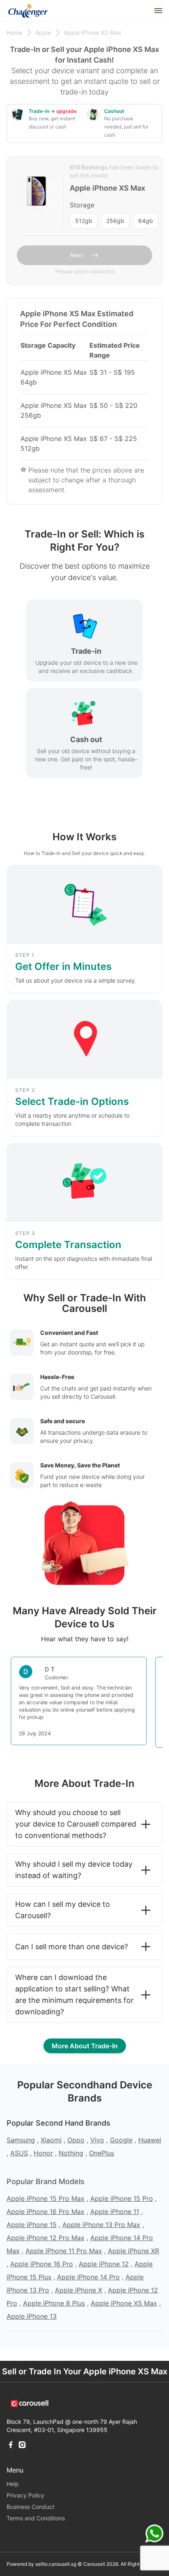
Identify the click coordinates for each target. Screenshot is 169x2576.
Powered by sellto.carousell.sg (41, 2564)
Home (14, 33)
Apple (43, 33)
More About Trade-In (85, 2046)
